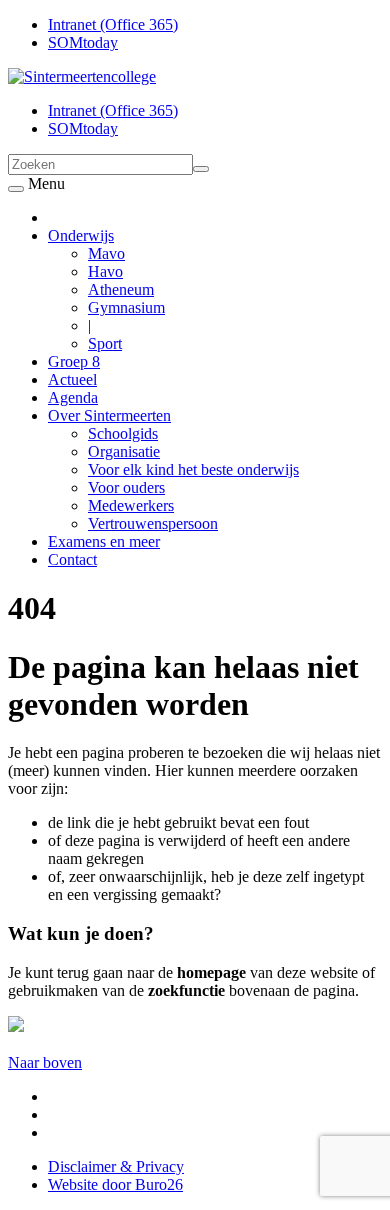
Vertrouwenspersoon (153, 523)
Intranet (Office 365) (113, 24)
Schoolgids (123, 433)
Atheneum (121, 289)
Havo (105, 271)
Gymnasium (126, 307)
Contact (72, 559)
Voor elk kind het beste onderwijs (193, 469)
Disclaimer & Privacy (116, 1166)
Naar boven (45, 1062)
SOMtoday (83, 42)
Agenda (73, 397)
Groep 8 (74, 361)
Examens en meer (104, 541)
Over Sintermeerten (109, 415)
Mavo (106, 253)
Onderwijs (81, 235)
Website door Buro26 (115, 1184)
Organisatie (124, 451)
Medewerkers (131, 505)
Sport (105, 343)
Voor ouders (126, 487)
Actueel (72, 379)
